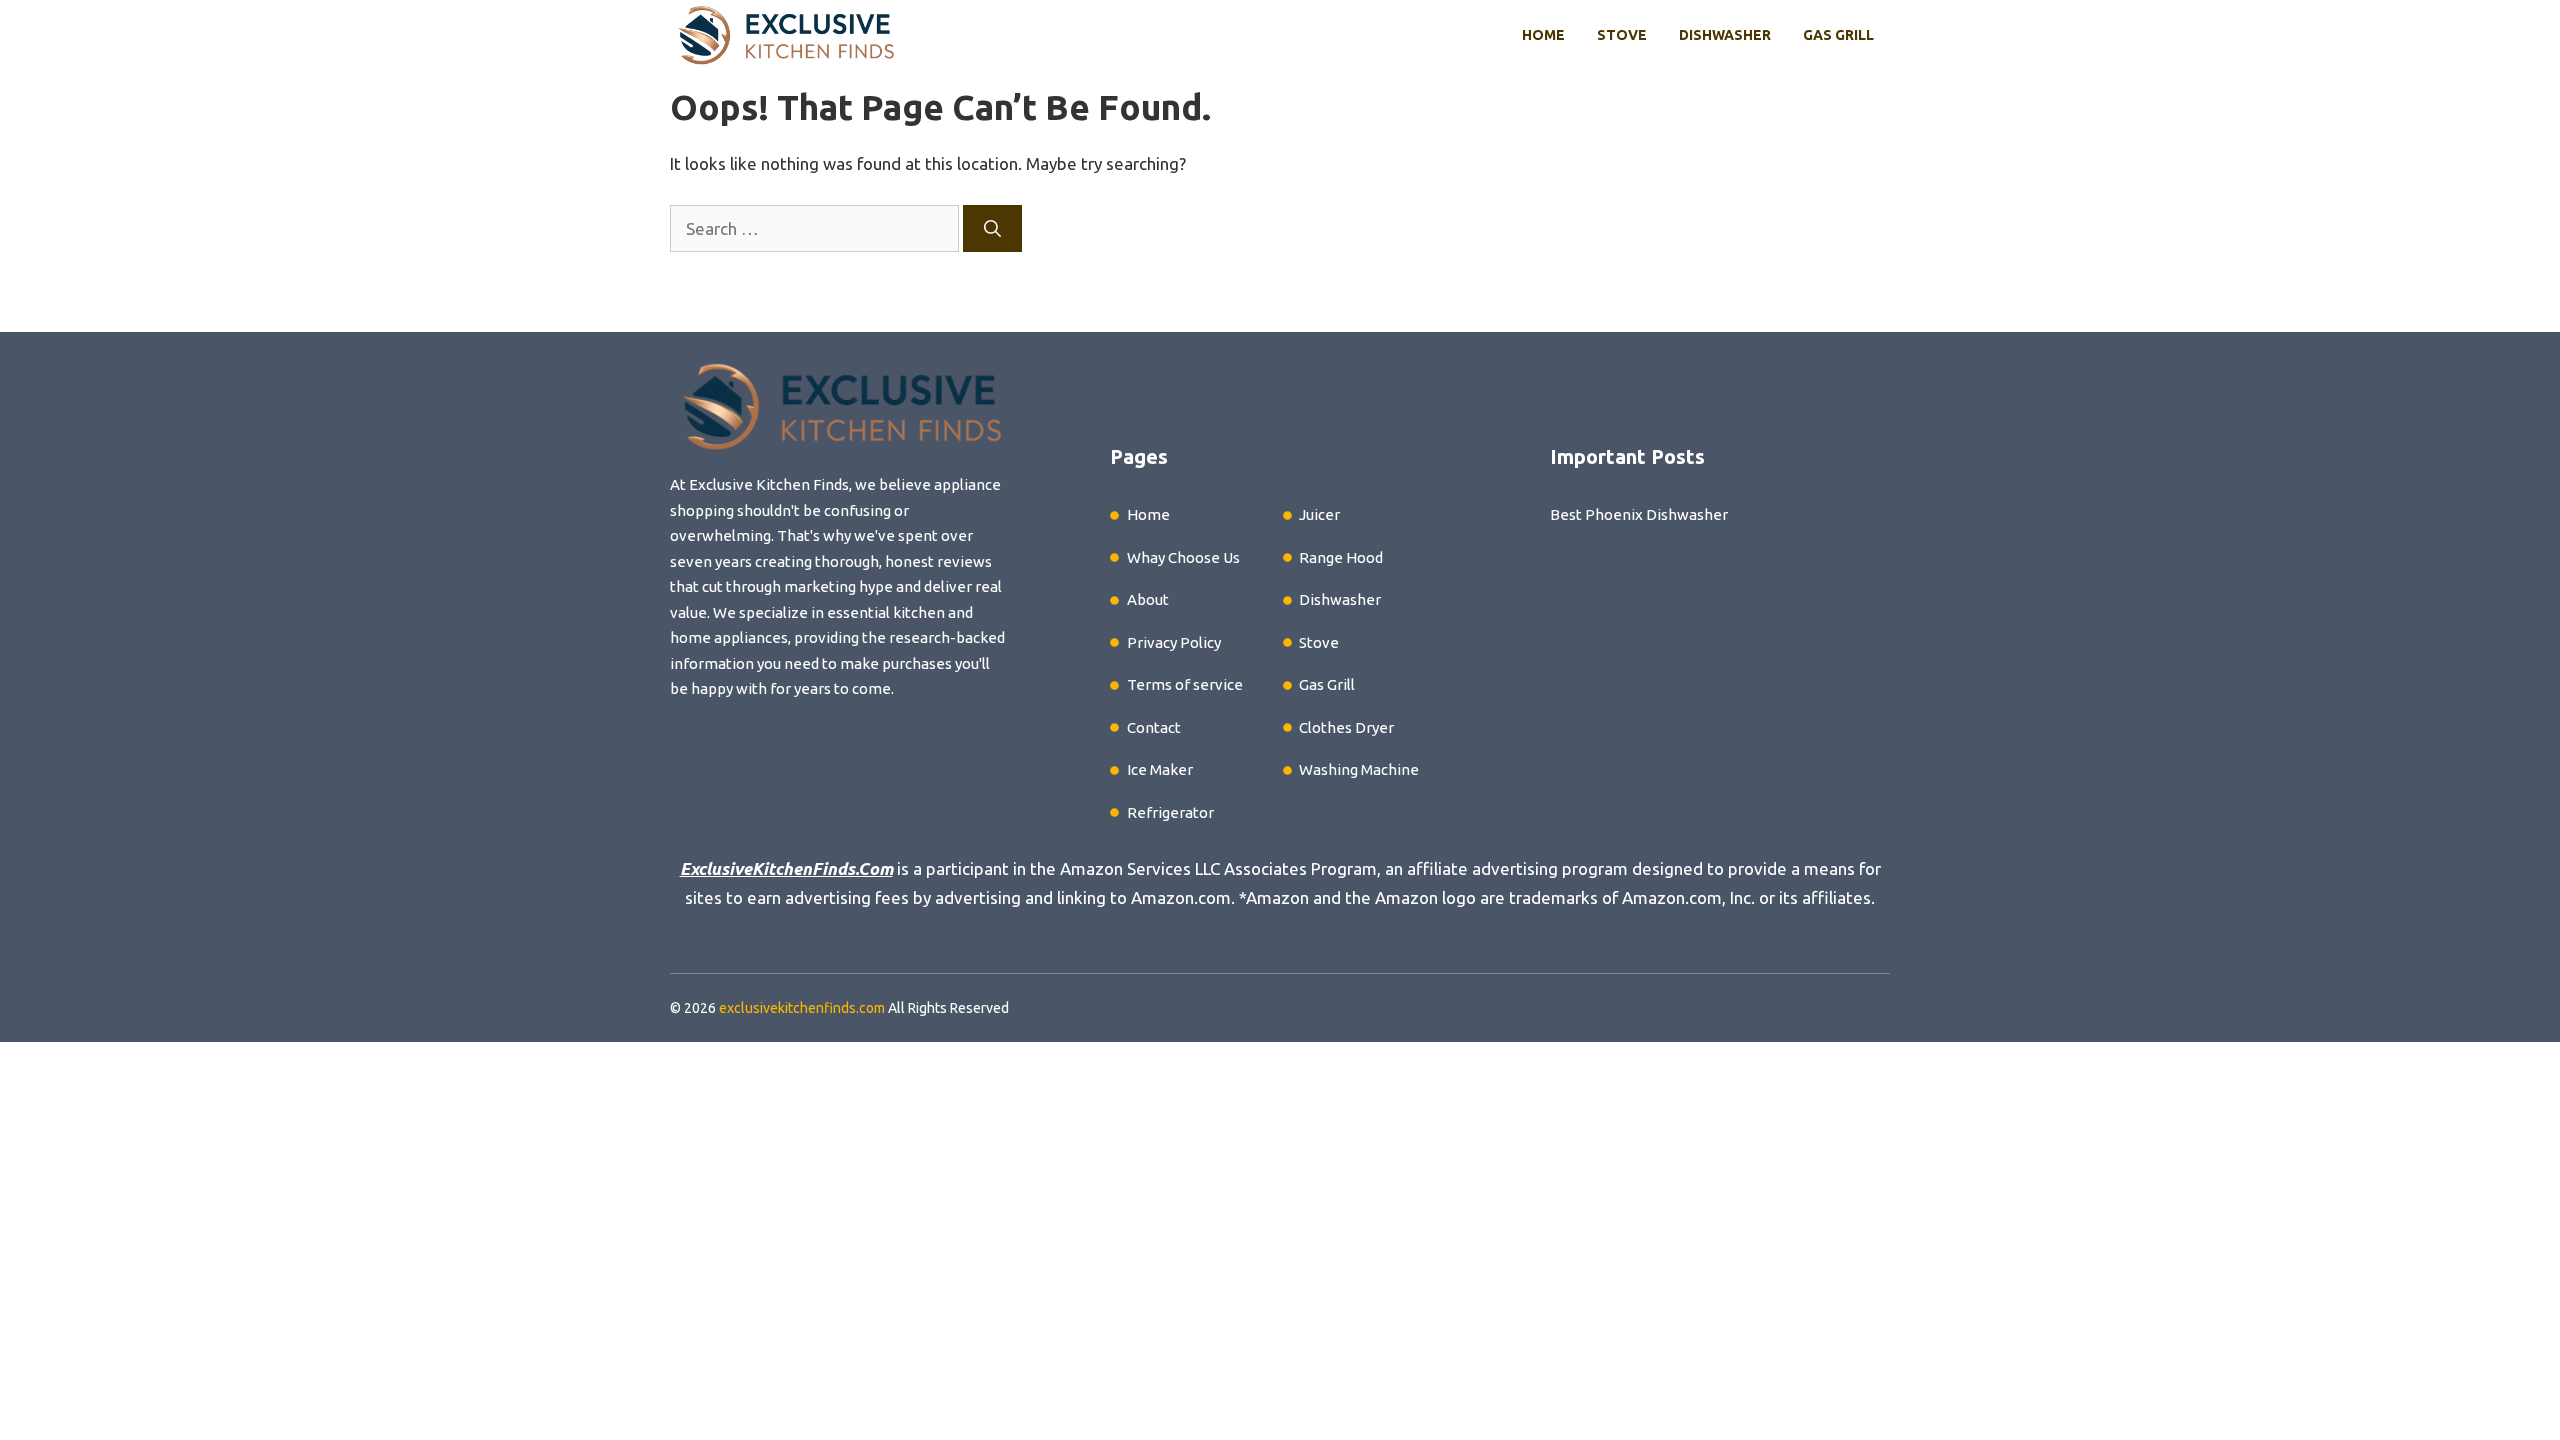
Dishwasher (1725, 35)
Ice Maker (1160, 769)
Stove (1622, 35)
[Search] (992, 229)
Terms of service (1185, 684)
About (1148, 599)
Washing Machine (1359, 769)
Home (1543, 35)
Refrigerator (1170, 812)
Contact (1154, 727)
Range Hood (1341, 557)
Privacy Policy (1174, 642)
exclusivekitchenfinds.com (802, 1008)
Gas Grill (1838, 35)
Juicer (1319, 514)
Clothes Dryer (1346, 727)
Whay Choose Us (1183, 557)
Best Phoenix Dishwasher (1639, 514)
